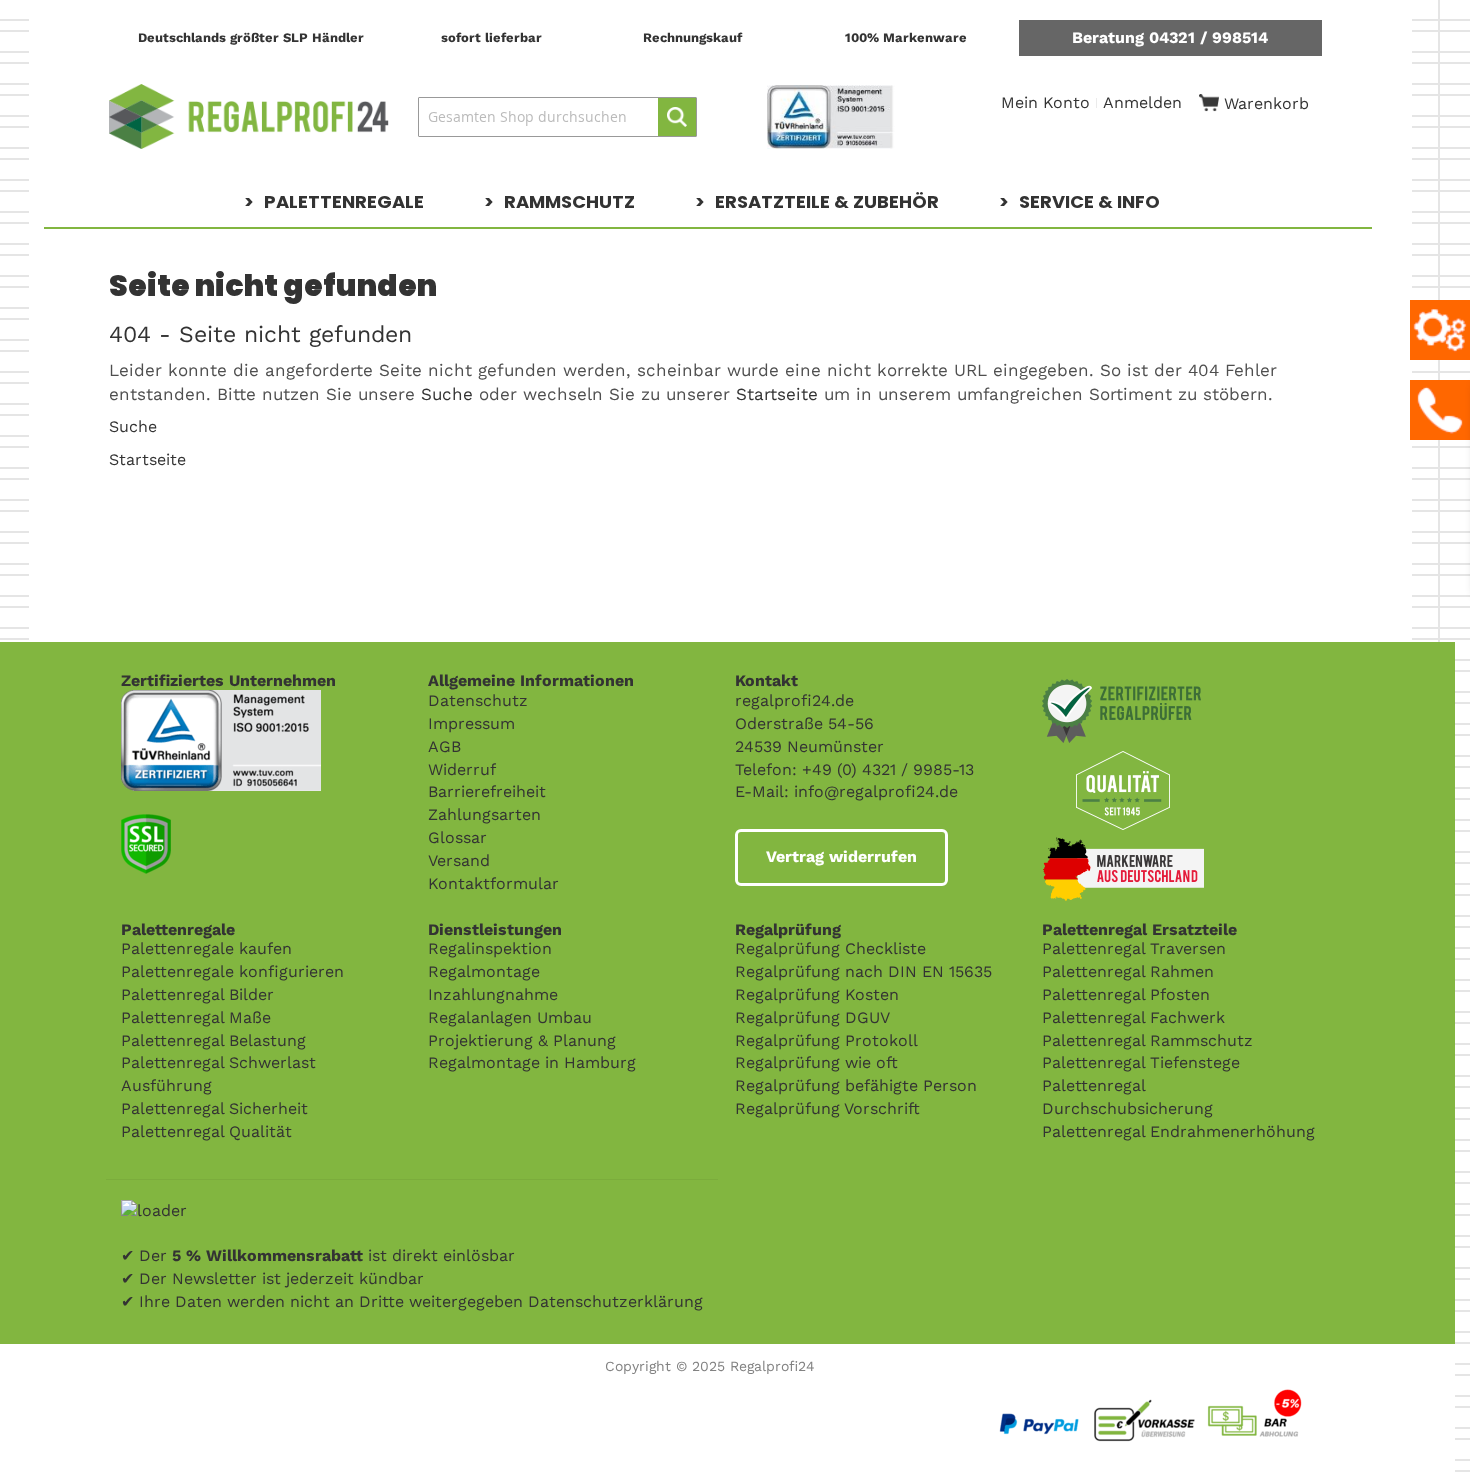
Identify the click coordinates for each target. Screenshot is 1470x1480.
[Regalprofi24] (249, 116)
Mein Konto (1045, 102)
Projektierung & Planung (522, 1040)
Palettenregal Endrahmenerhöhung (1178, 1131)
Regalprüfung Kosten (817, 994)
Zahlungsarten (484, 814)
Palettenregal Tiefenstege (1141, 1062)
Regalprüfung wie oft (816, 1062)
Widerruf (462, 769)
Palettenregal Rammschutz (1147, 1040)
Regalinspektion (490, 948)
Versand (459, 860)
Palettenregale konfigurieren (232, 971)
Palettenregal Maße (196, 1017)
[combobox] (557, 117)
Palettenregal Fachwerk (1133, 1017)
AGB (444, 746)
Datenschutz (478, 700)
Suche (447, 394)
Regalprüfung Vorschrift (827, 1108)
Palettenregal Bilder (197, 994)
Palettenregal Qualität (206, 1131)
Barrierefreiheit (487, 791)
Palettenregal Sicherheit (214, 1108)
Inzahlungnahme (493, 994)
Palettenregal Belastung (213, 1040)
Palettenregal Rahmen (1128, 971)
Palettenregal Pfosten (1126, 994)
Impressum (471, 723)
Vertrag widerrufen (841, 856)
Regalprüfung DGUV (812, 1017)
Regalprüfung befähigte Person (856, 1085)
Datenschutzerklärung (615, 1301)
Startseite (777, 394)
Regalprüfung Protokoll (826, 1040)
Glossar (457, 837)
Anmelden (1142, 102)
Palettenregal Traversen (1134, 948)
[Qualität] (221, 700)
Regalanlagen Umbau (510, 1017)
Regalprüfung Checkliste (830, 948)
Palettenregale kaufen (206, 948)
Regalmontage (484, 971)
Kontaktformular (493, 883)
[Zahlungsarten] (1197, 1392)
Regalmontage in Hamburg (532, 1062)
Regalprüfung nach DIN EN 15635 (863, 971)
